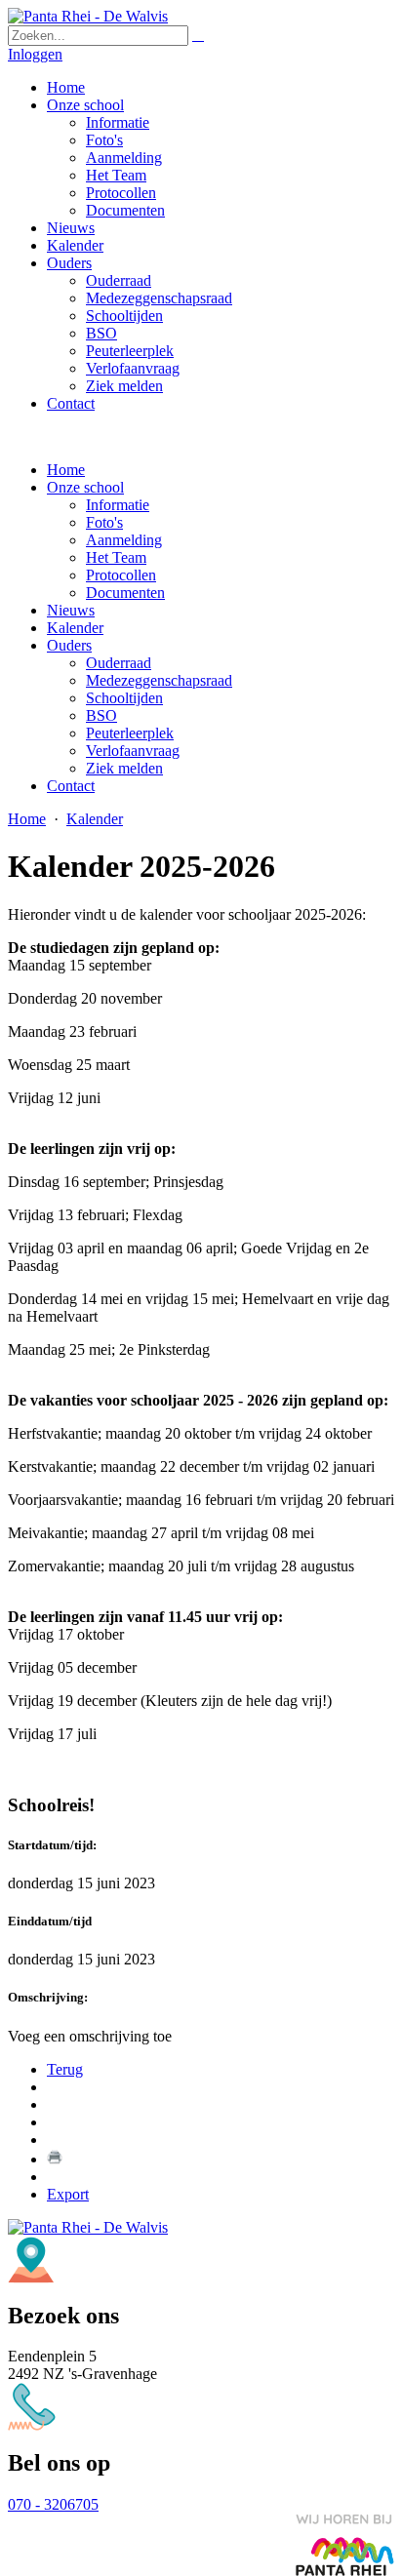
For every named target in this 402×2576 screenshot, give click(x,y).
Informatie (118, 505)
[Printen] (55, 2159)
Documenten (125, 593)
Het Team (116, 557)
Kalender (75, 628)
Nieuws (71, 610)
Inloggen (35, 54)
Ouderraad (119, 663)
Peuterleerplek (130, 733)
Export (68, 2194)
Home (66, 470)
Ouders (69, 645)
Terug (65, 2069)
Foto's (104, 522)
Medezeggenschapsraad (159, 680)
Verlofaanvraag (133, 751)
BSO (101, 715)
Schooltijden (124, 698)
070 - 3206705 (53, 2504)
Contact (71, 786)
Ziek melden (124, 768)
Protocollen (121, 575)
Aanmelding (124, 540)
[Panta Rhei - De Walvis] (88, 16)
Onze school (85, 487)
